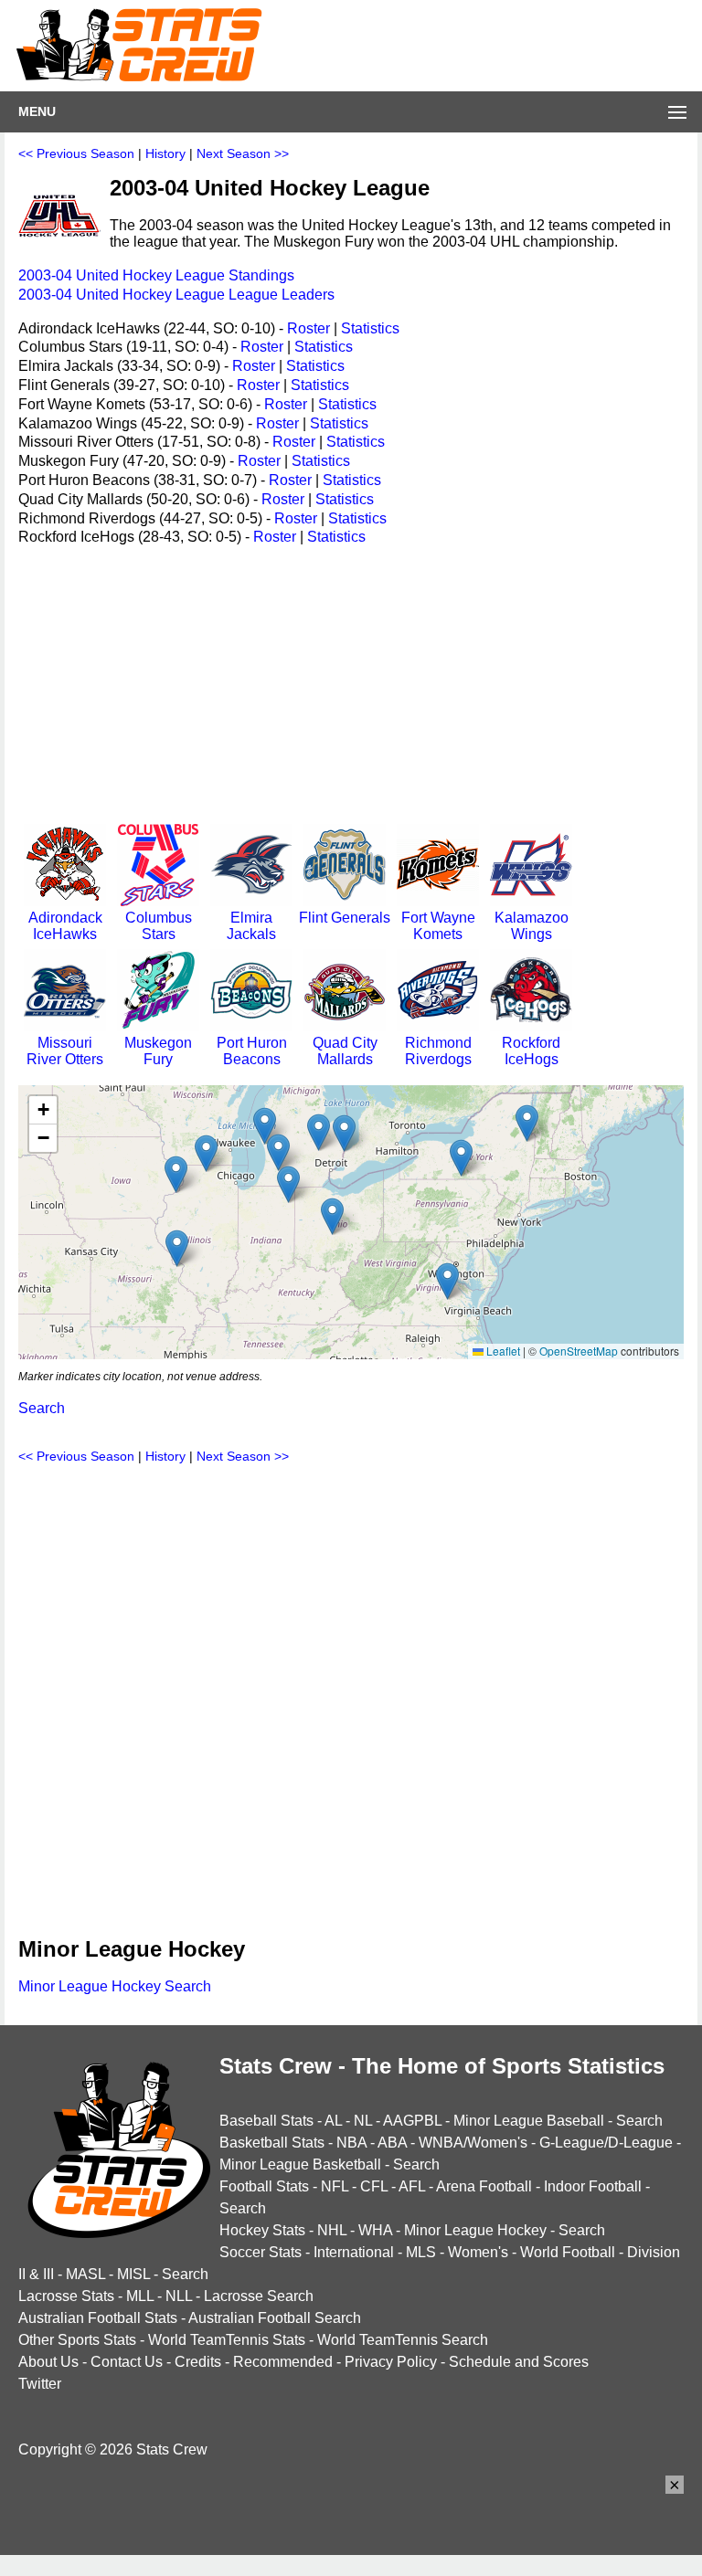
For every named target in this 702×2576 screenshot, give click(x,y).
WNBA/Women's (473, 2143)
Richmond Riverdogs (438, 1051)
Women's (478, 2252)
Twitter (40, 2384)
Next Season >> (243, 153)
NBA (351, 2143)
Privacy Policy (391, 2362)
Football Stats (264, 2186)
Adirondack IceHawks (65, 926)
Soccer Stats (261, 2252)
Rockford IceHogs (531, 1051)
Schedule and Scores (519, 2362)
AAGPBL (412, 2121)
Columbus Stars (159, 926)
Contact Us (127, 2362)
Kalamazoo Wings (532, 926)
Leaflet (502, 1351)
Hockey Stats (262, 2230)
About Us (48, 2362)
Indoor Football (593, 2186)
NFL (335, 2186)
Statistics (370, 328)
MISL (133, 2274)
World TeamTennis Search (403, 2340)
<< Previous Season (76, 153)
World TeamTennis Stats (227, 2340)
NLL (179, 2296)
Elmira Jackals (251, 926)
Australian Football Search (275, 2318)
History (165, 153)
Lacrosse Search (259, 2296)
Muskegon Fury (158, 1051)
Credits (198, 2362)
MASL (85, 2274)
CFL (374, 2186)
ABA (392, 2143)
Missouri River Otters (65, 1051)
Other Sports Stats (77, 2340)
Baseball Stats (266, 2121)
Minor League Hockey (475, 2230)
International (354, 2252)
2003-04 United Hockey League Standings (156, 275)
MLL (140, 2296)
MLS (421, 2252)
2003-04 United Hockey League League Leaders (176, 295)
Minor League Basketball (300, 2164)
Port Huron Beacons (252, 1051)
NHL (332, 2230)
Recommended (283, 2362)
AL (333, 2121)
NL (363, 2121)
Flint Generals (345, 918)
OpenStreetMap (579, 1351)
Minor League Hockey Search (115, 1986)
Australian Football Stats (98, 2318)
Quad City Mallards (345, 1051)
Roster (308, 328)
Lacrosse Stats (66, 2296)
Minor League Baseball (529, 2121)
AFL (412, 2186)
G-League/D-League (606, 2143)
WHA (375, 2230)
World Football (568, 2252)
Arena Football (484, 2186)
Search (42, 1408)
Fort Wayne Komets (438, 926)
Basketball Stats (272, 2143)
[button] (176, 1174)
